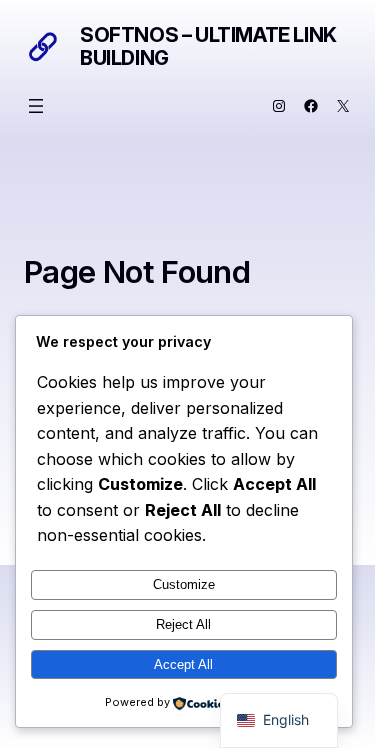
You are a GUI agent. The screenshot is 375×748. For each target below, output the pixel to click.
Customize (184, 584)
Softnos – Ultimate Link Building (208, 46)
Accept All (183, 664)
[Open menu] (36, 106)
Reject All (183, 624)
